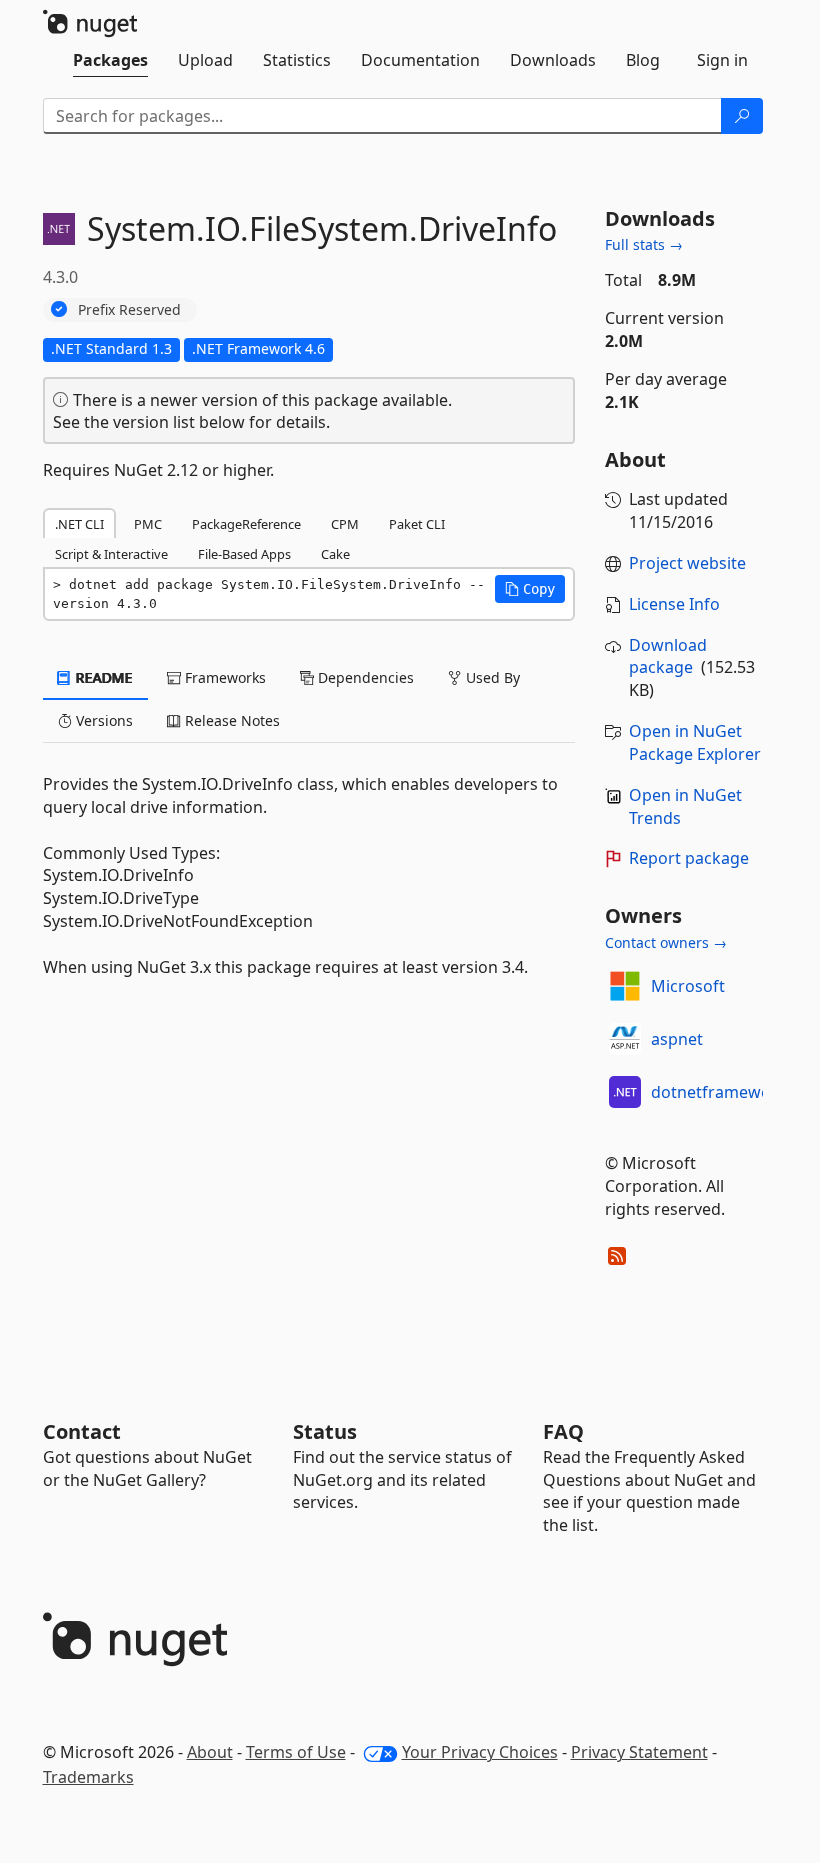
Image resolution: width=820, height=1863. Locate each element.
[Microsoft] (625, 986)
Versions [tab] (102, 720)
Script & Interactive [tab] (111, 554)
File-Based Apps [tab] (244, 554)
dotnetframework (719, 1092)
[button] (530, 589)
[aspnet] (625, 1039)
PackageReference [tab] (246, 524)
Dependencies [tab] (364, 677)
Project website (687, 563)
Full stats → (644, 244)
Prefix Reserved (129, 309)
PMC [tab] (148, 524)
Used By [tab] (491, 677)
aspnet (677, 1039)
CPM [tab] (345, 524)
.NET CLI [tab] (79, 524)
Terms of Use (296, 1752)
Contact (82, 1431)
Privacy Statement (639, 1752)
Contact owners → (666, 942)
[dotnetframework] (625, 1092)
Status (325, 1431)
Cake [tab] (335, 554)
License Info (674, 604)
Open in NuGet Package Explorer (695, 742)
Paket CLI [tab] (417, 524)
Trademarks (88, 1777)
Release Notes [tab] (230, 720)
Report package (689, 858)
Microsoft (688, 986)
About (210, 1752)
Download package (668, 656)
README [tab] (102, 677)
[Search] (742, 116)
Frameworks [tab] (223, 677)
